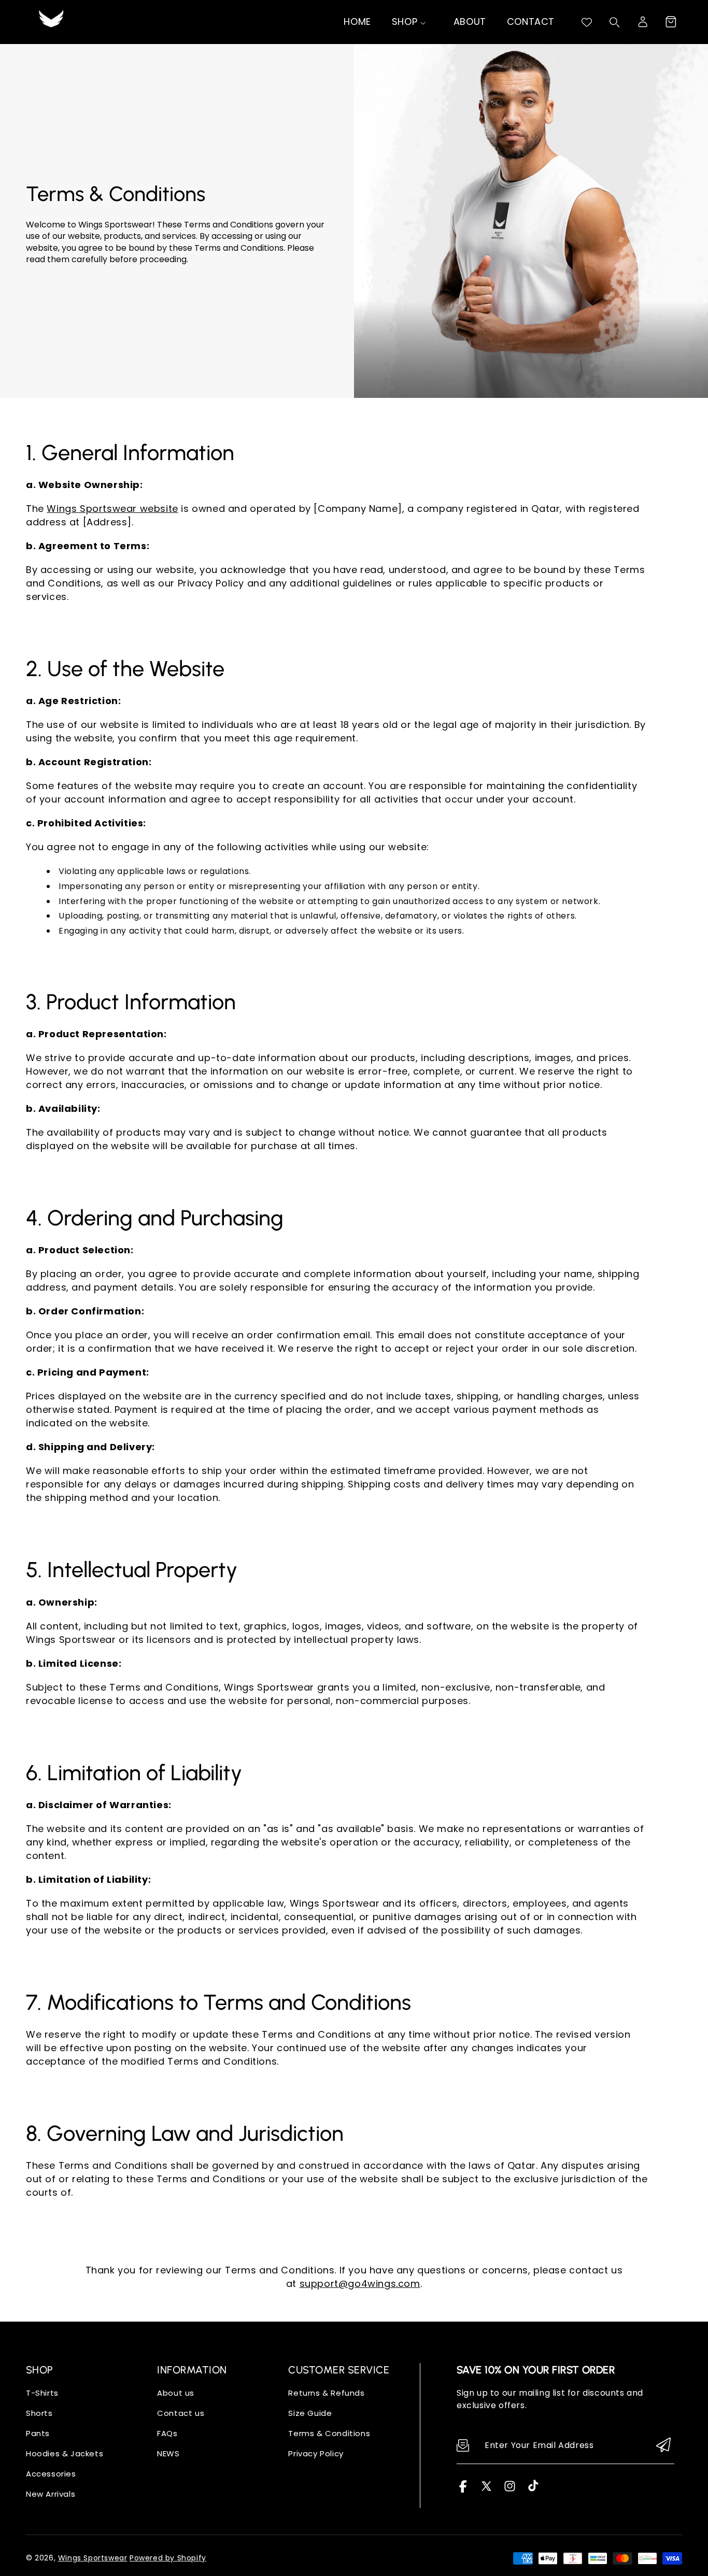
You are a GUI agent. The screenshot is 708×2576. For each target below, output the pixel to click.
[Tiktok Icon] (533, 2490)
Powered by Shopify (168, 2558)
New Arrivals (51, 2494)
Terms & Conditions (329, 2433)
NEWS (168, 2453)
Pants (38, 2433)
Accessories (51, 2474)
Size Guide (310, 2413)
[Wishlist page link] (587, 22)
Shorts (39, 2413)
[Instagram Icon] (510, 2490)
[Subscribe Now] (663, 2446)
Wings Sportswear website (112, 509)
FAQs (167, 2433)
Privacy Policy (316, 2453)
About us (176, 2393)
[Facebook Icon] (463, 2490)
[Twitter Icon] (486, 2490)
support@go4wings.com (360, 2284)
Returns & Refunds (326, 2393)
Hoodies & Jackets (65, 2453)
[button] (671, 22)
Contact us (181, 2413)
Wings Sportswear (93, 2558)
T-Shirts (42, 2393)
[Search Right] (615, 22)
